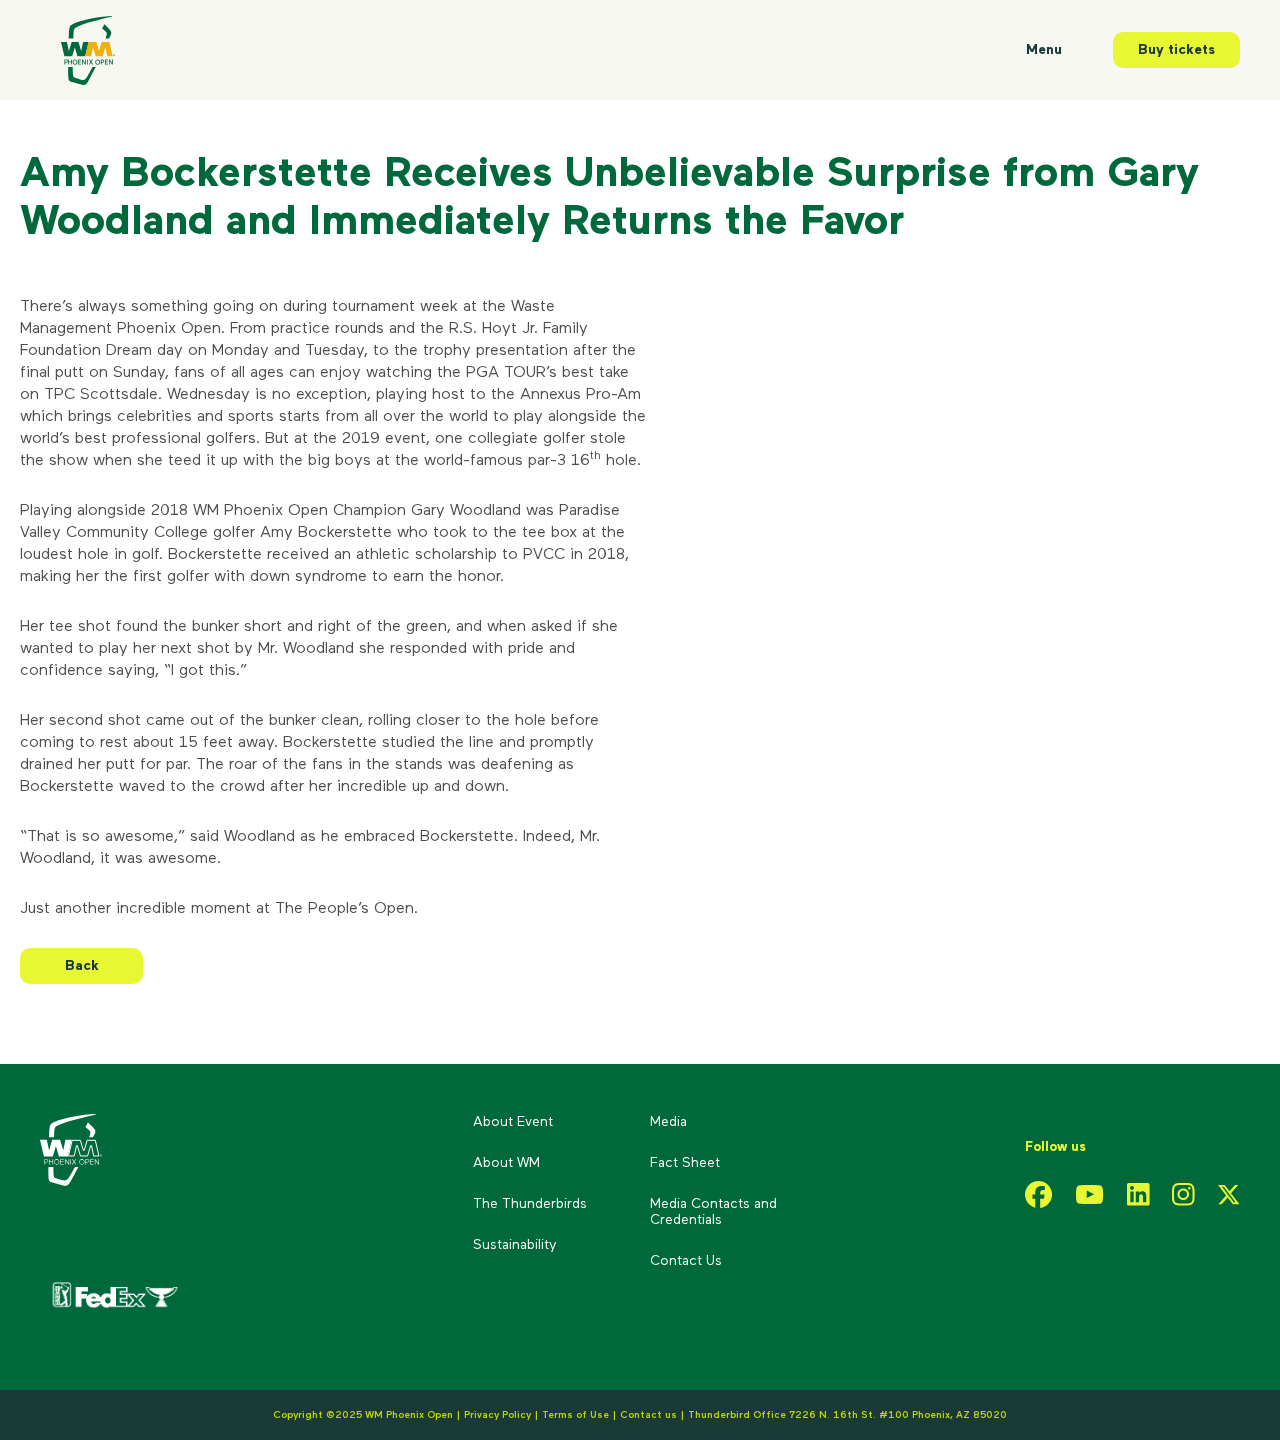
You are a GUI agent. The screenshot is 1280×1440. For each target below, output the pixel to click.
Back (82, 966)
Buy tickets (1176, 50)
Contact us (650, 1415)
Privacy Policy (497, 1415)
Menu (1044, 50)
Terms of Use (575, 1415)
